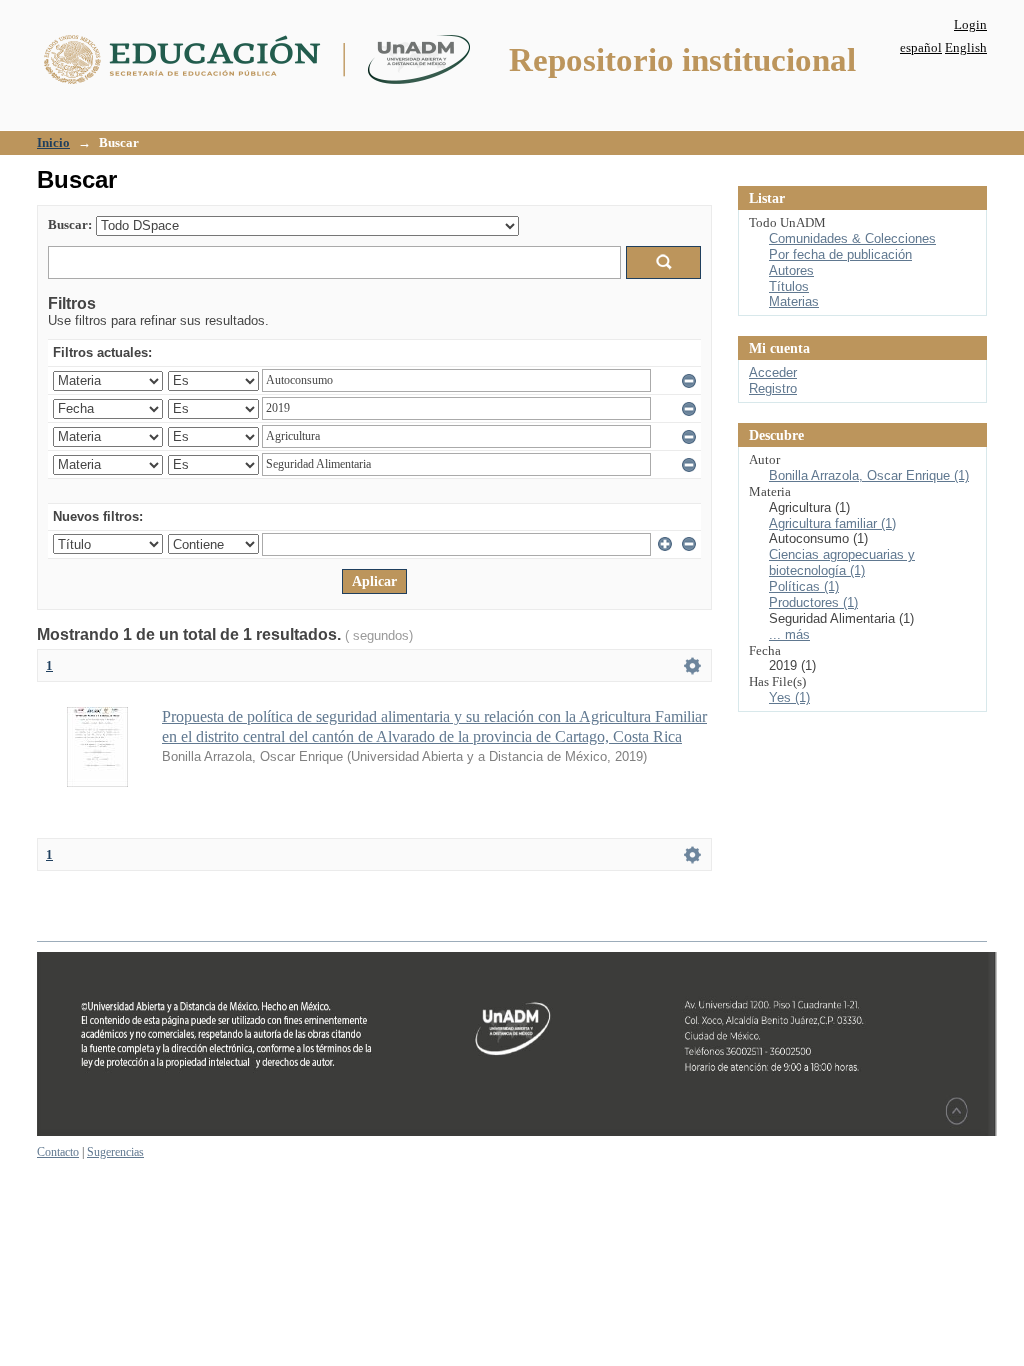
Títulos (789, 286)
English (966, 47)
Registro (773, 388)
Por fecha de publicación (840, 254)
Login (970, 24)
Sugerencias (115, 1152)
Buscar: (70, 224)
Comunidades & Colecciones (852, 238)
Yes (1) (789, 697)
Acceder (773, 372)
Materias (794, 301)
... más (789, 634)
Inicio (53, 142)
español (921, 47)
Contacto (58, 1152)
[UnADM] (517, 1132)
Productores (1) (813, 602)
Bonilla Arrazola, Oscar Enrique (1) (869, 475)
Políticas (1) (804, 586)
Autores (791, 270)
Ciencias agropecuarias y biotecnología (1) (842, 562)
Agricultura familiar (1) (832, 523)
